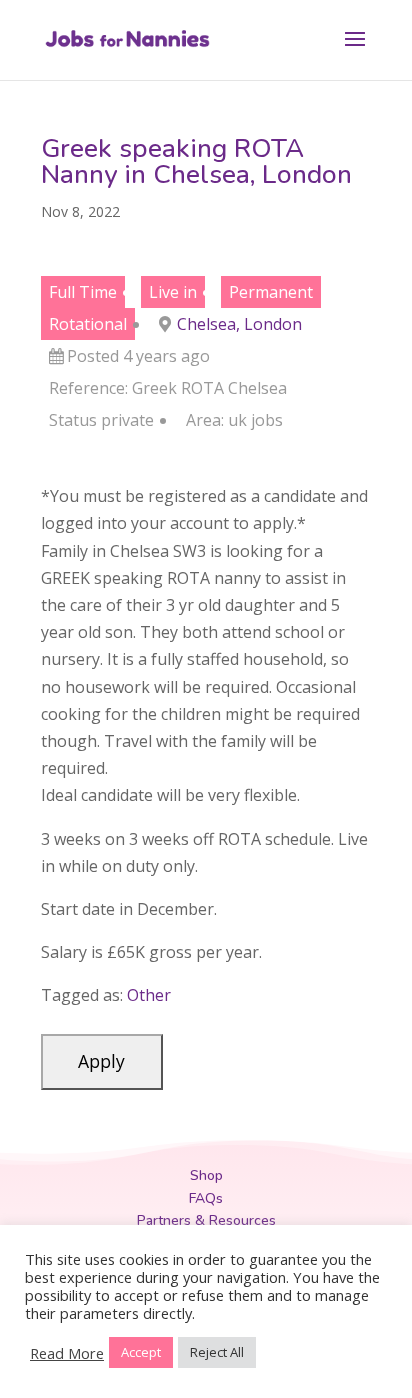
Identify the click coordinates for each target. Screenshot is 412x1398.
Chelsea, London (239, 324)
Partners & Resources (206, 1220)
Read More (67, 1353)
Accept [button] (141, 1352)
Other (149, 995)
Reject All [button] (217, 1352)
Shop (206, 1175)
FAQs (206, 1198)
